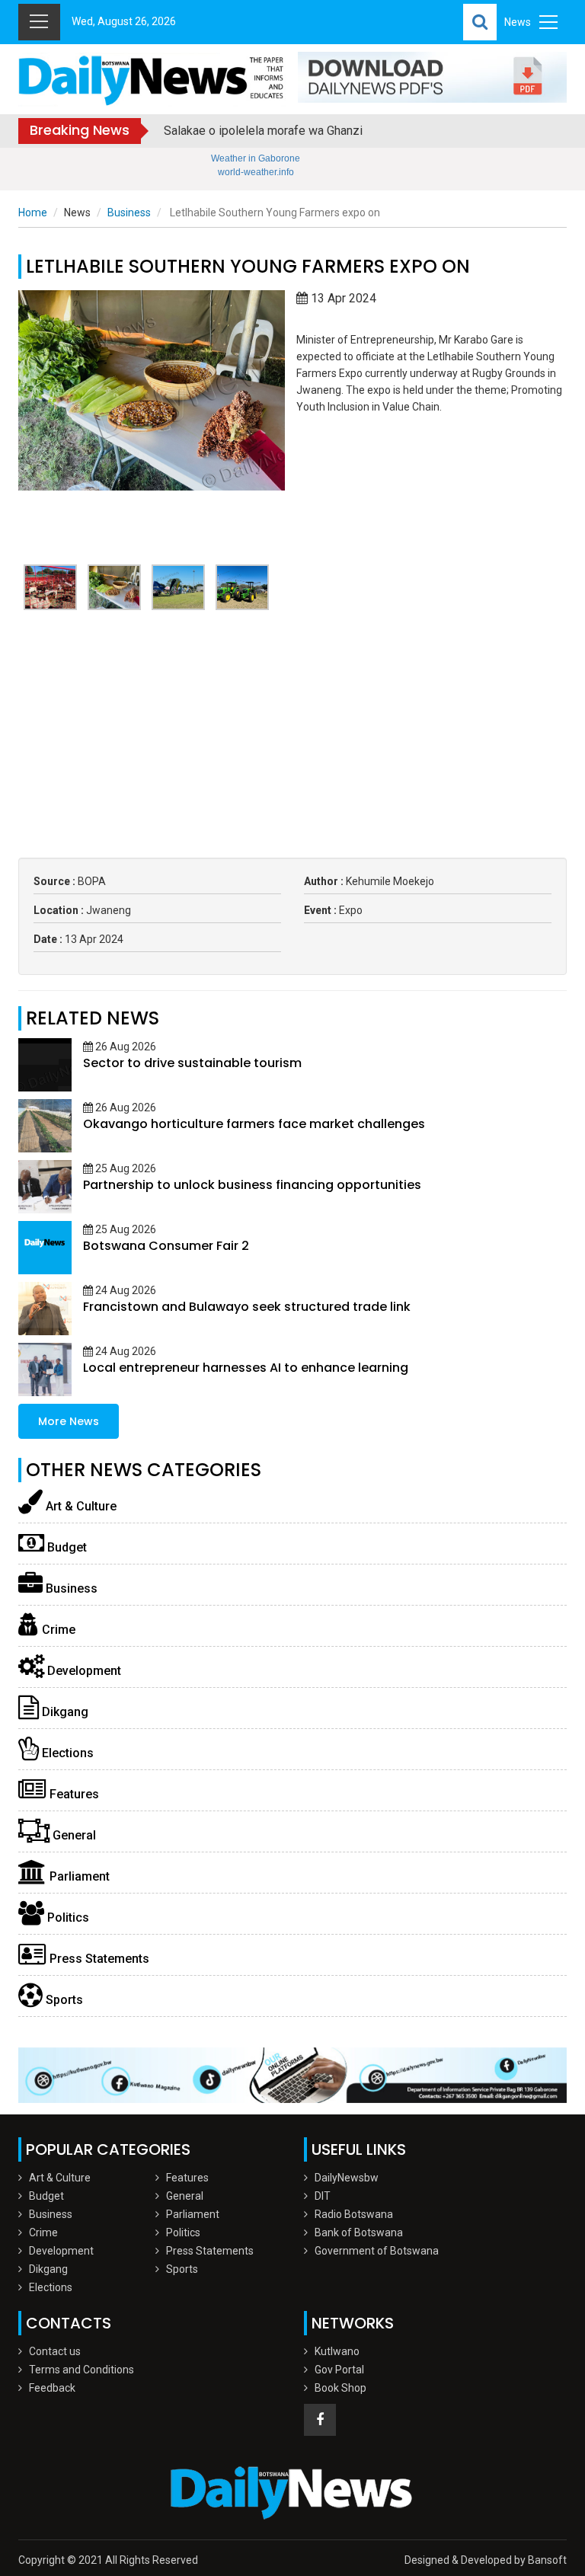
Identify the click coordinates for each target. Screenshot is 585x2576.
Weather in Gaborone (256, 158)
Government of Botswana (377, 2251)
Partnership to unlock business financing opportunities (252, 1185)
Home (33, 213)
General (73, 1835)
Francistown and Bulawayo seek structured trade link (247, 1307)
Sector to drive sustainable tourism (192, 1063)
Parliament (78, 1876)
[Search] (480, 22)
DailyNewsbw (347, 2178)
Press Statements (98, 1959)
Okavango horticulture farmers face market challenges (254, 1124)
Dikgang (64, 1712)
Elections (66, 1753)
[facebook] (320, 2420)
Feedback (52, 2388)
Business (129, 213)
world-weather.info (256, 172)
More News (69, 1421)
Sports (63, 2000)
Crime (57, 1630)
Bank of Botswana (359, 2232)
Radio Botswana (354, 2214)
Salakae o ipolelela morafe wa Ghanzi (263, 131)
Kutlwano (337, 2351)
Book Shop (340, 2388)
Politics (67, 1918)
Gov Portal (339, 2370)
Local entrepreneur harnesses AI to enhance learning (246, 1368)
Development (83, 1671)
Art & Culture (80, 1506)
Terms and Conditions (82, 2370)
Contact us (55, 2351)
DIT (323, 2196)
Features (73, 1794)
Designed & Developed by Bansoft (486, 2560)
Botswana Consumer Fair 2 (166, 1246)
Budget (66, 1547)
